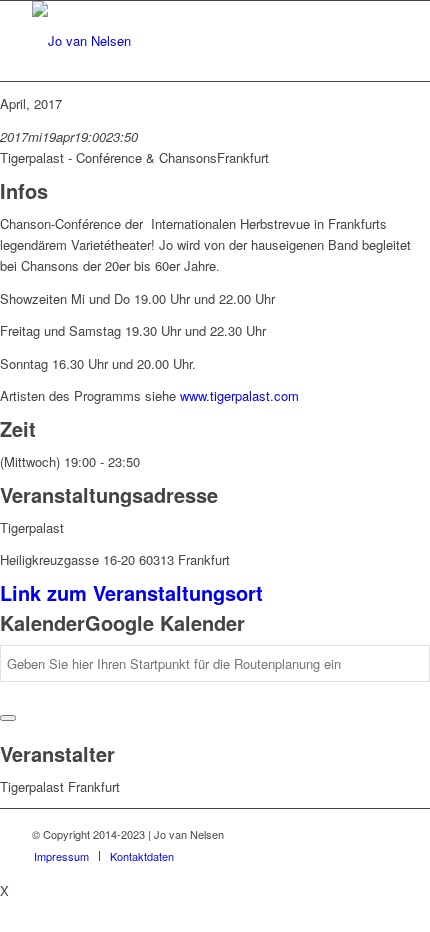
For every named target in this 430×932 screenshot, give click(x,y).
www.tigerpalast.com (239, 395)
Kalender (42, 622)
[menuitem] (61, 856)
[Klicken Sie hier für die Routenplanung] (8, 718)
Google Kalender (165, 622)
